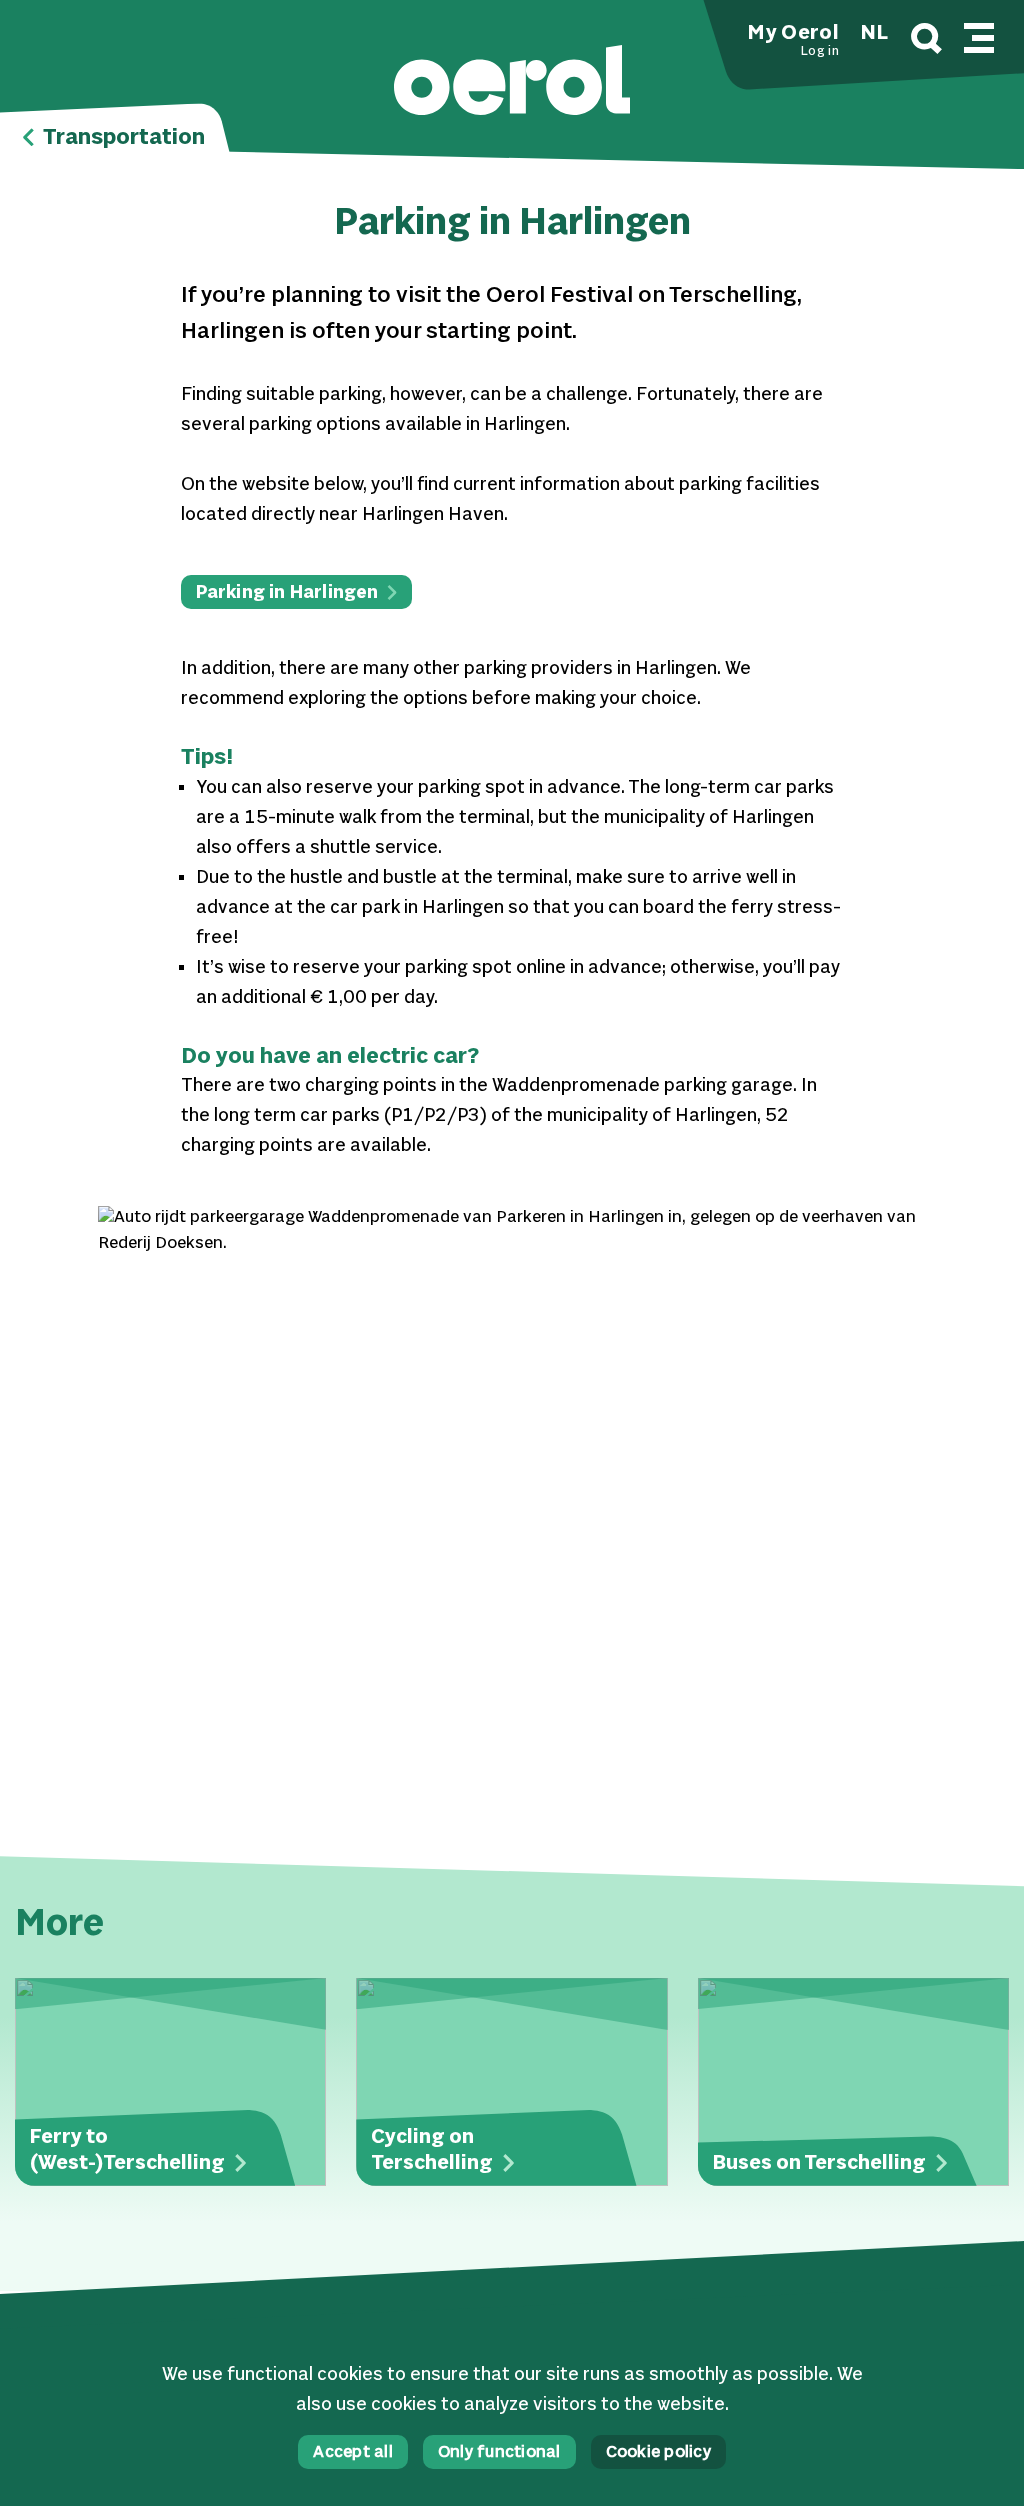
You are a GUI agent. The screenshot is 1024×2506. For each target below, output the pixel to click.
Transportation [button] (122, 138)
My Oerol (793, 34)
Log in (819, 52)
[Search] (926, 41)
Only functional (499, 2453)
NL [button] (874, 34)
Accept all (353, 2453)
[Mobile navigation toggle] (979, 35)
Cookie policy (658, 2453)
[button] (512, 82)
